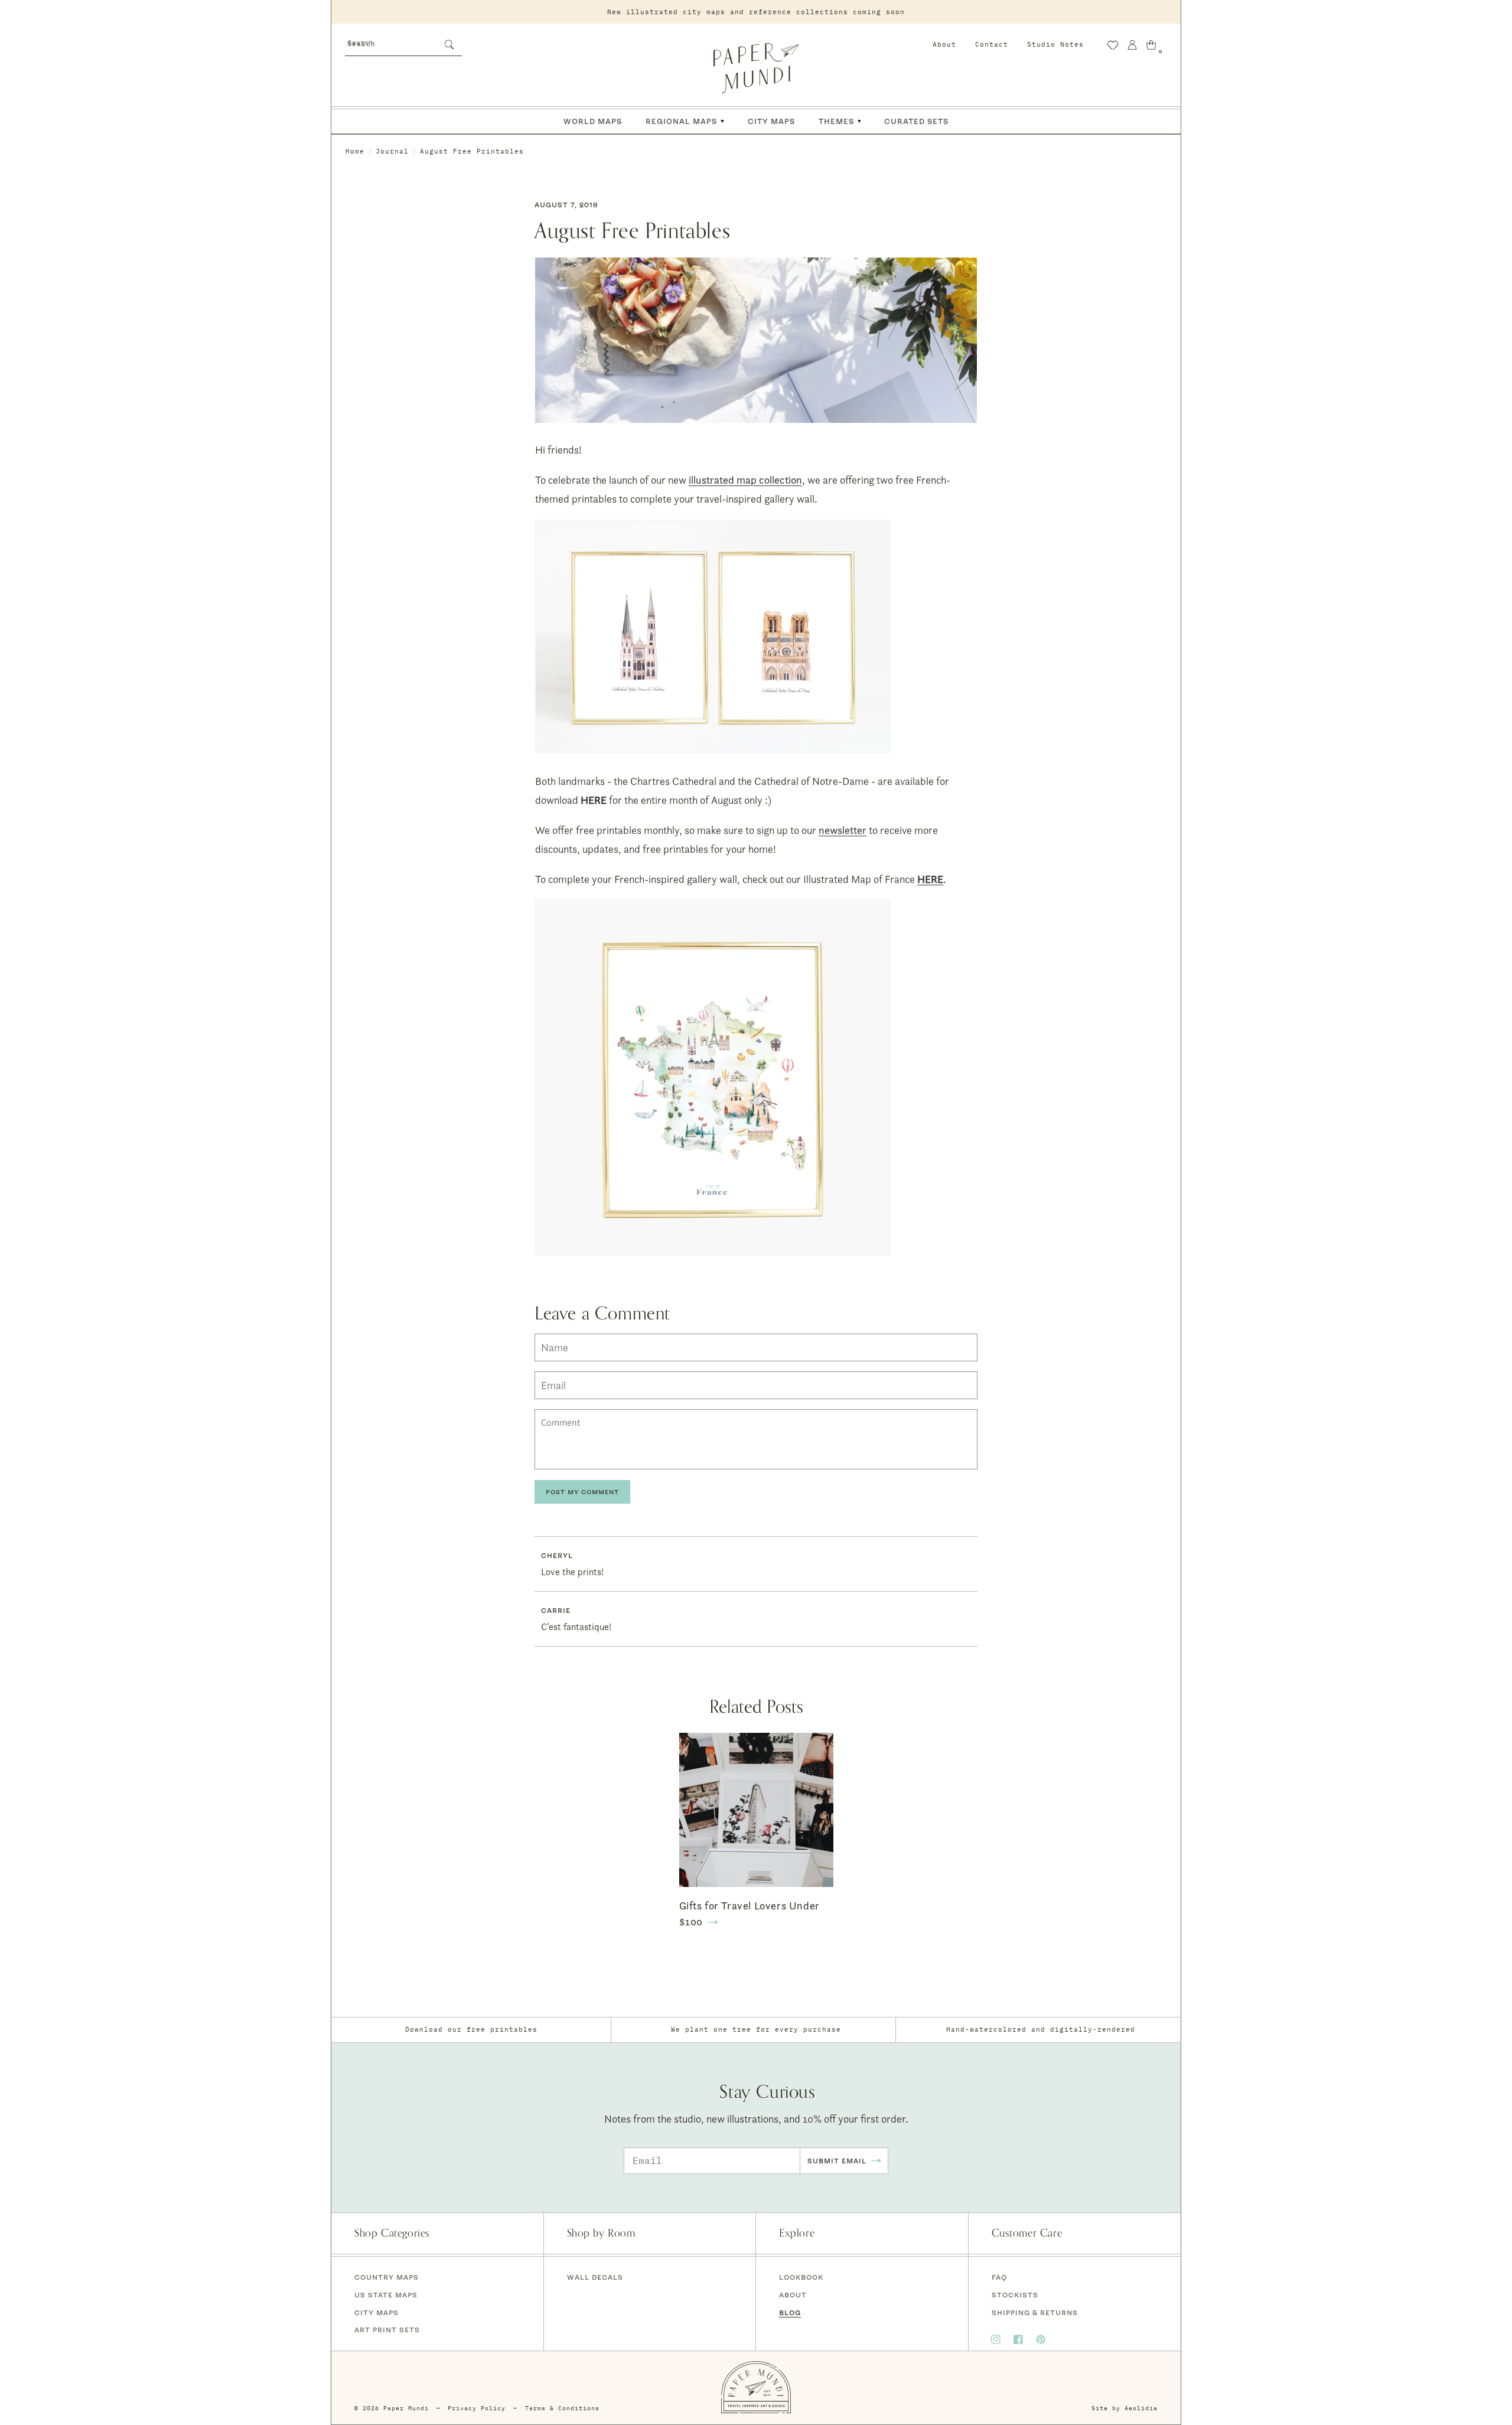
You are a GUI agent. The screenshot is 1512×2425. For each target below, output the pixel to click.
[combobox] (403, 43)
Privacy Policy (477, 2408)
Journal (392, 151)
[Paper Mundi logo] (756, 68)
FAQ (999, 2277)
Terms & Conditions (562, 2408)
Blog (790, 2312)
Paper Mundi (406, 2408)
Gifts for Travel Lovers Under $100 (750, 1914)
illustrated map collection (745, 480)
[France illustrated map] (713, 1254)
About (944, 44)
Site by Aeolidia (1125, 2408)
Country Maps (387, 2277)
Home (355, 151)
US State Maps (386, 2295)
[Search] (449, 44)
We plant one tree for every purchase (756, 2029)
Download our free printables (471, 2029)
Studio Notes (1055, 44)
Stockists (1015, 2295)
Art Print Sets (387, 2330)
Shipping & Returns (1035, 2312)
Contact (992, 44)
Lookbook (801, 2277)
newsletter (843, 830)
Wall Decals (595, 2277)
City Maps (377, 2312)
